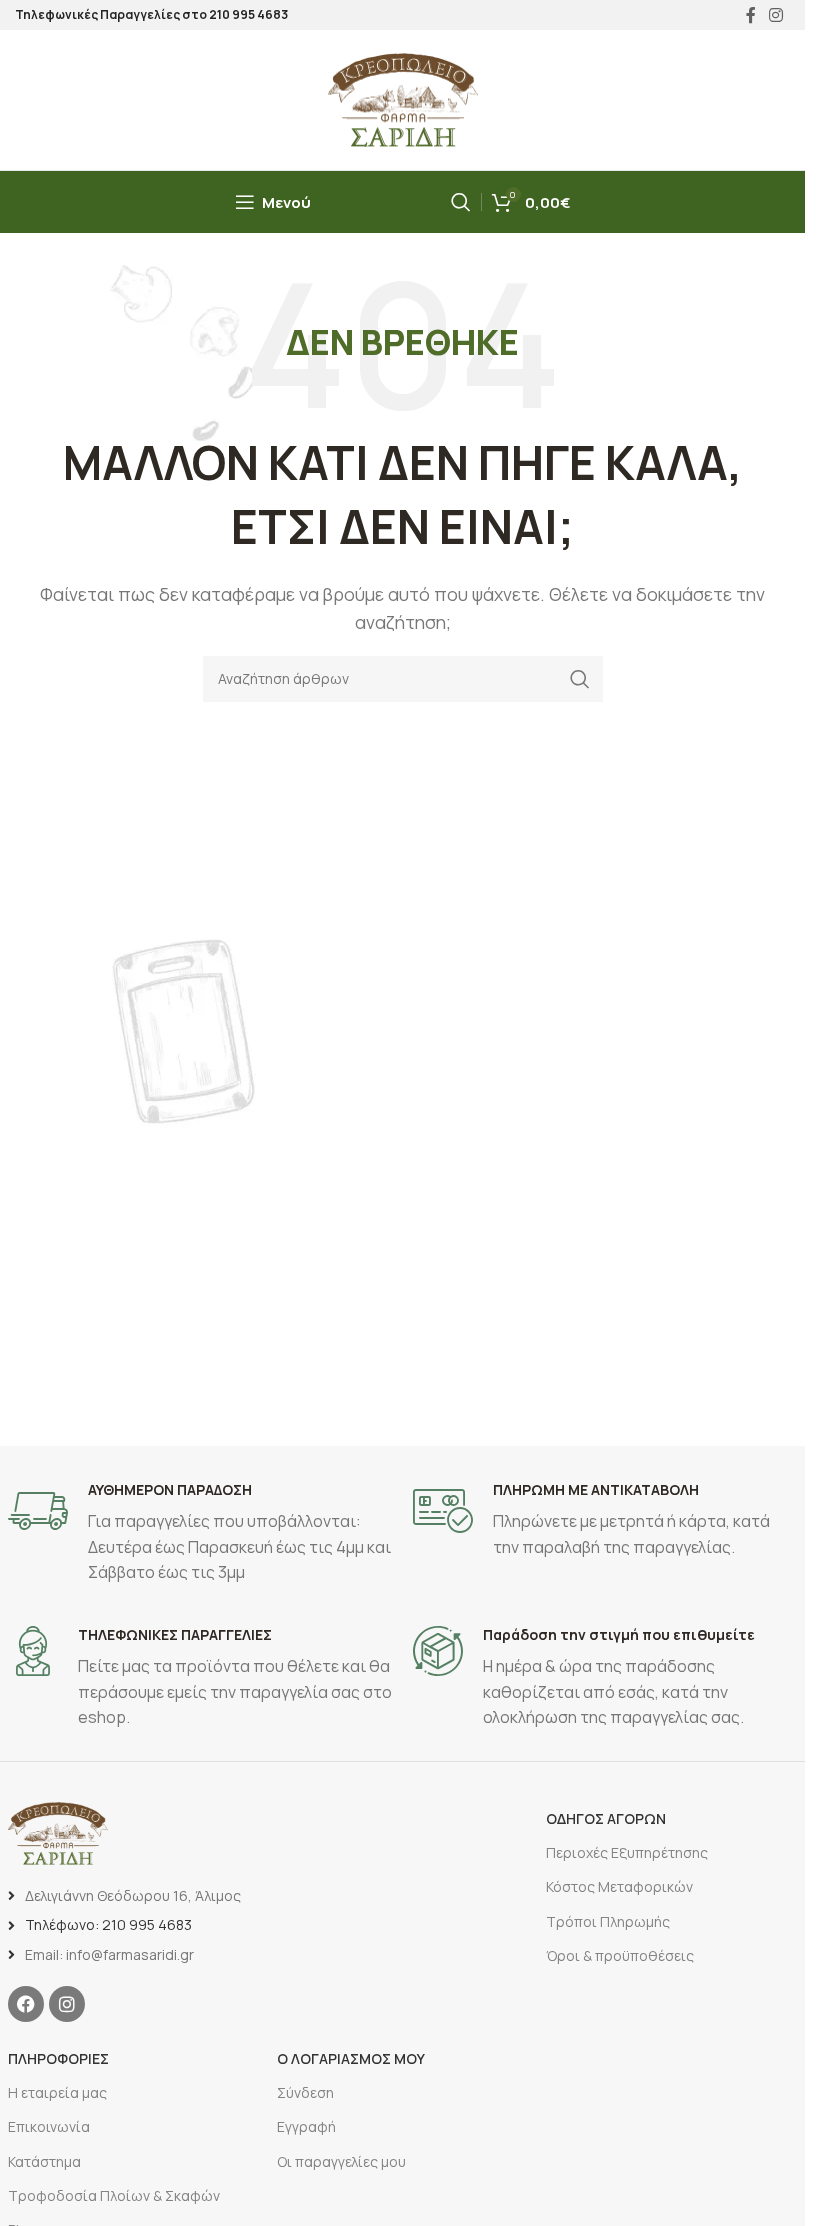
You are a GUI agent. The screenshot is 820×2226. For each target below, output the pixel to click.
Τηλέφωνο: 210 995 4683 (108, 1924)
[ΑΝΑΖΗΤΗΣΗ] (580, 679)
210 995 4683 (248, 14)
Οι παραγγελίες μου (341, 2161)
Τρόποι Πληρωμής (608, 1921)
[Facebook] (26, 2004)
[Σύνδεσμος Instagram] (776, 15)
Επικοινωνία (49, 2126)
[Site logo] (403, 98)
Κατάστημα (44, 2161)
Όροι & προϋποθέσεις (620, 1955)
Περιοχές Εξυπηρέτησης (627, 1852)
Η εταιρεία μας (57, 2092)
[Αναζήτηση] (461, 202)
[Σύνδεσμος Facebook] (751, 15)
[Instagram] (67, 2004)
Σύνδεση (305, 2092)
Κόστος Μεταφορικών (619, 1886)
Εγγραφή (306, 2126)
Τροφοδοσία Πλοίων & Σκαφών (114, 2195)
